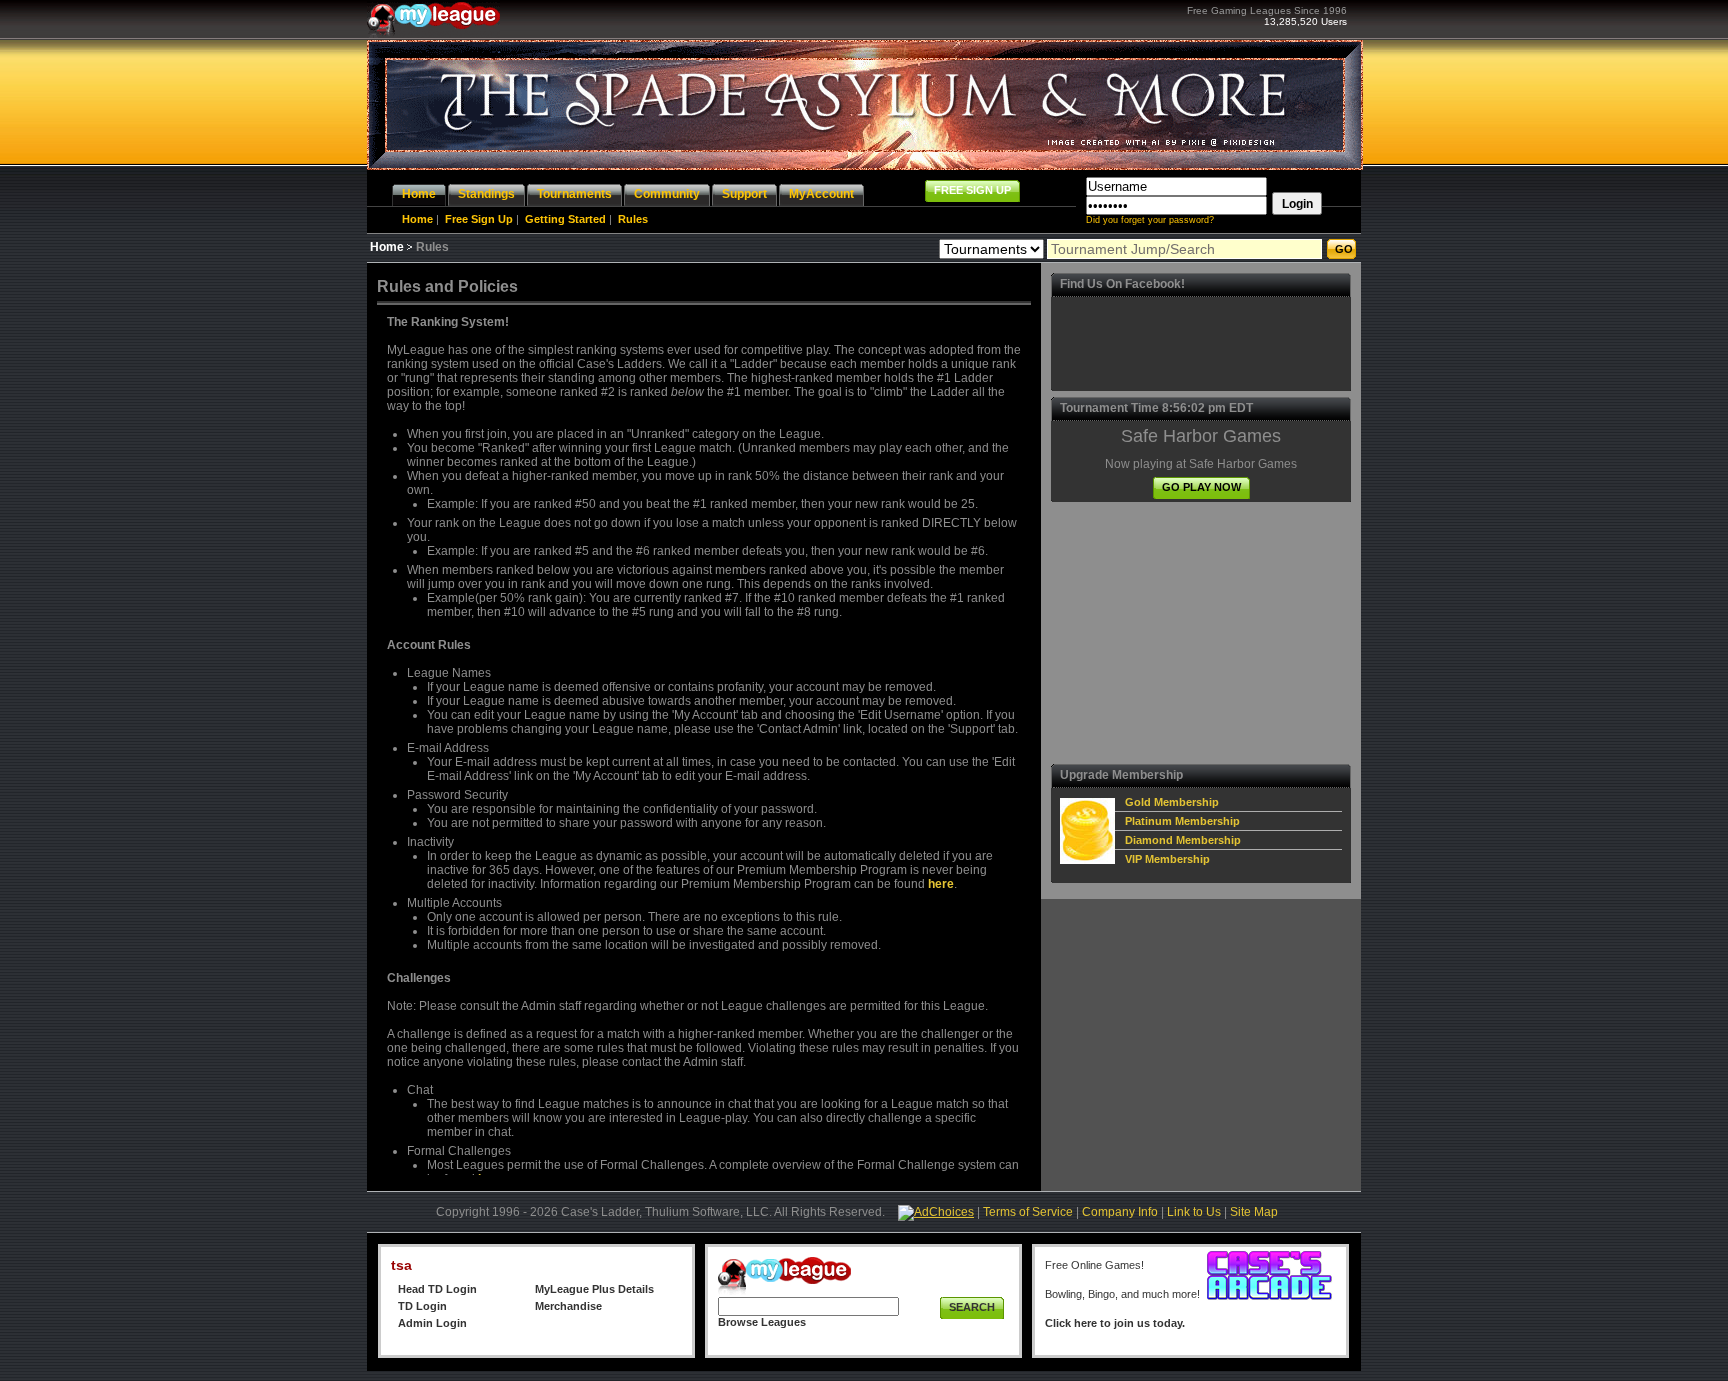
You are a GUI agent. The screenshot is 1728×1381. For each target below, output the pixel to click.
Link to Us (1194, 1212)
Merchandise (568, 1306)
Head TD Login (437, 1289)
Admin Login (432, 1323)
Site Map (1254, 1212)
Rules (633, 219)
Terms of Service (1028, 1212)
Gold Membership (1172, 802)
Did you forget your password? (1150, 220)
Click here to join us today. (1115, 1323)
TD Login (422, 1306)
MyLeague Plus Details (594, 1289)
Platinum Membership (1182, 821)
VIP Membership (1167, 859)
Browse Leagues (762, 1322)
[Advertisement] (1201, 633)
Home (417, 219)
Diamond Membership (1183, 840)
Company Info (1120, 1212)
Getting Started (565, 219)
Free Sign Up (479, 219)
